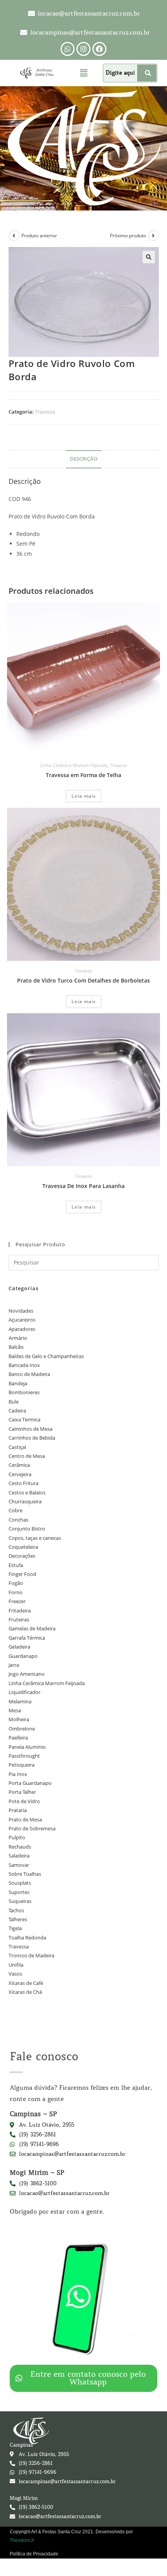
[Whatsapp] (68, 49)
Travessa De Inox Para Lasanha (83, 1186)
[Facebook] (99, 49)
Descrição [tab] (84, 459)
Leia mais (84, 796)
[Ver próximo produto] (153, 236)
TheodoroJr (22, 2540)
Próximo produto (128, 236)
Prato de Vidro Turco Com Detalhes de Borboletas (83, 980)
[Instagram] (83, 49)
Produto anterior (39, 236)
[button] (83, 73)
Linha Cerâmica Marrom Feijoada (74, 765)
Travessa (45, 412)
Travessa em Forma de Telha (83, 775)
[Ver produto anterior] (14, 236)
